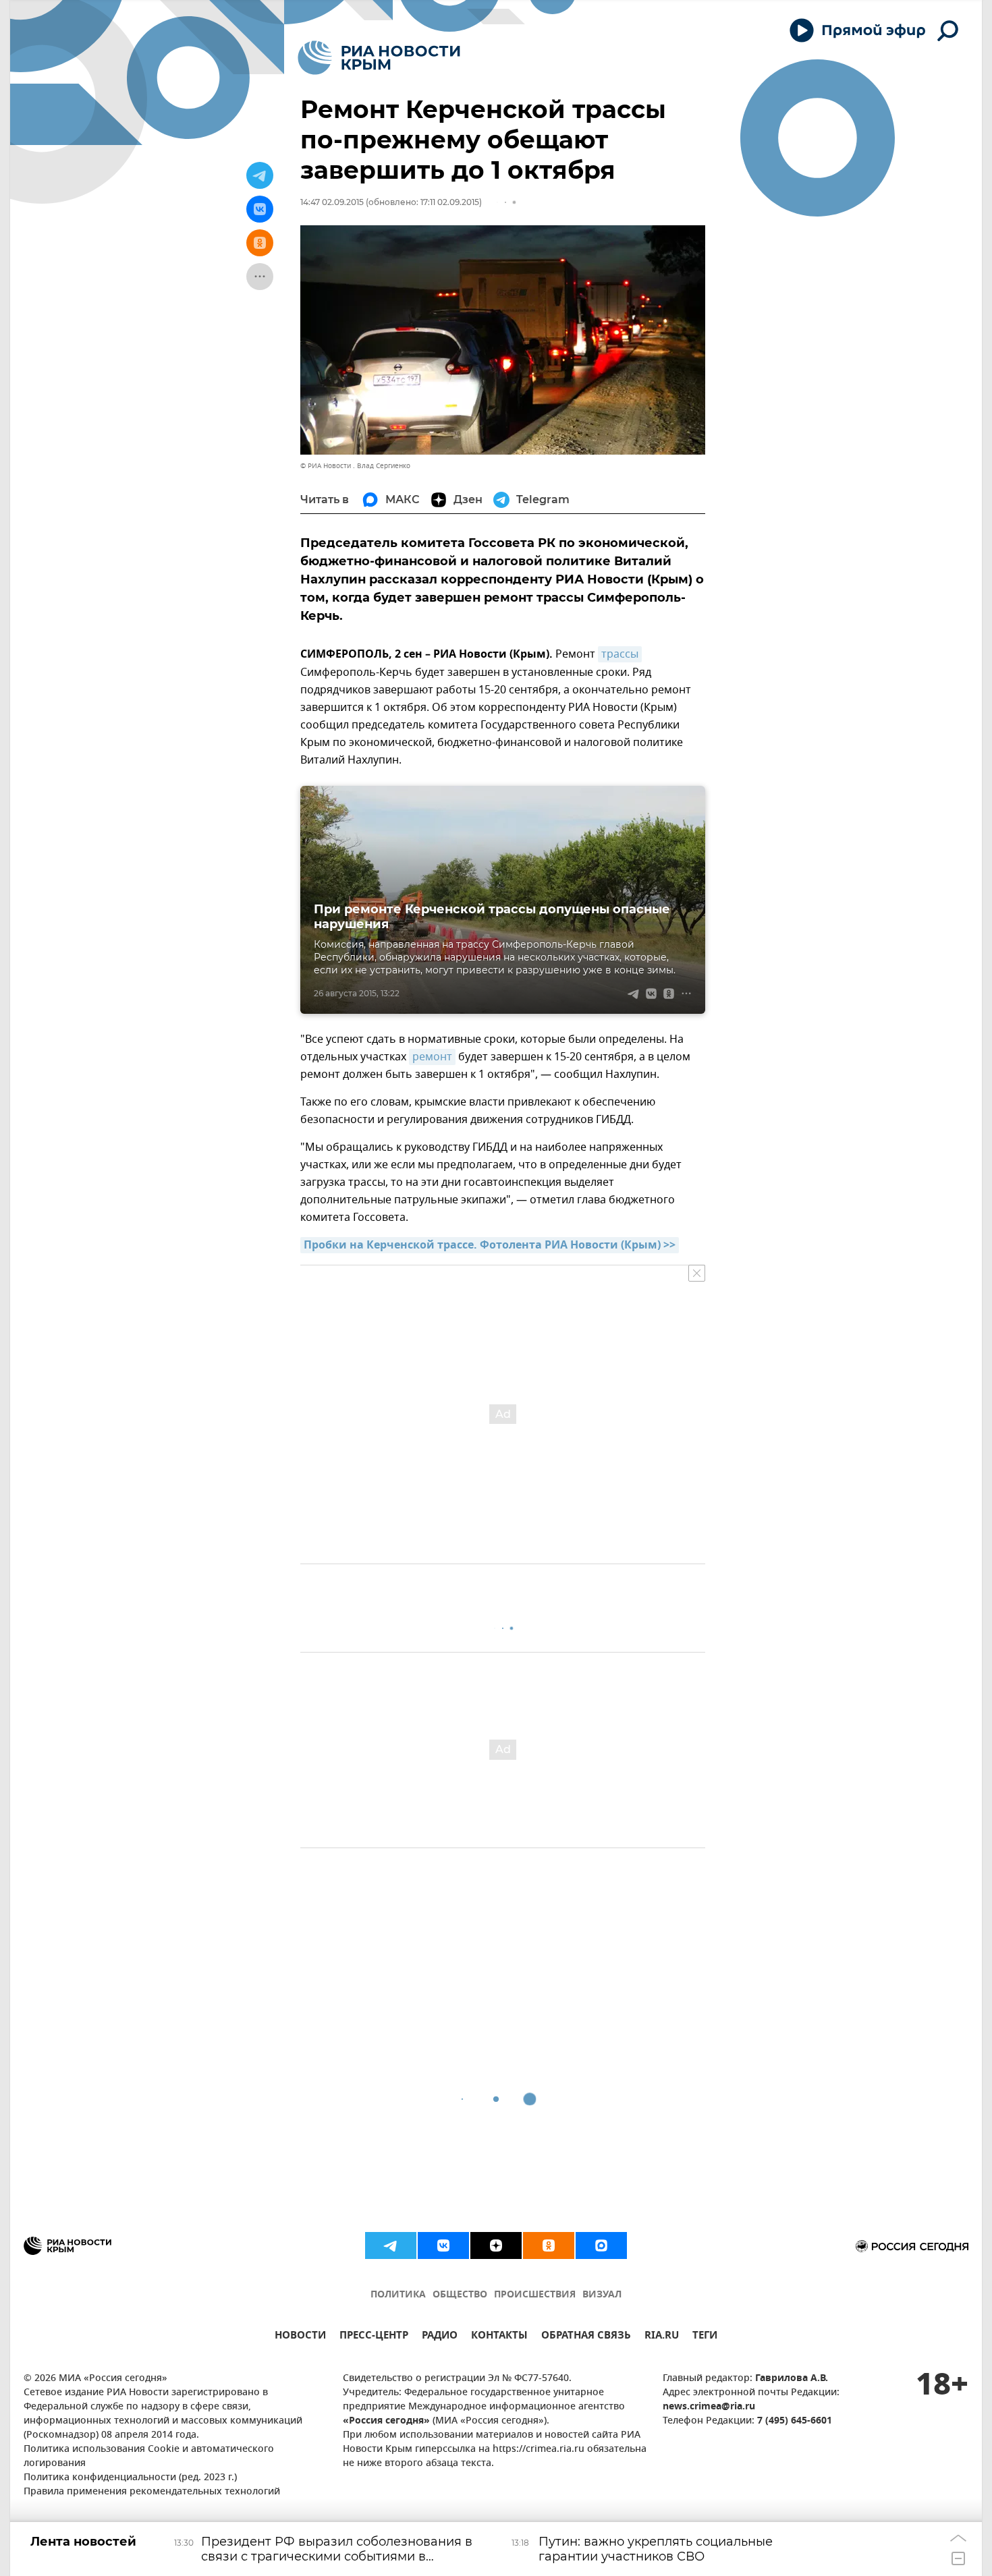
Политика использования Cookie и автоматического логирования (149, 2457)
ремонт (432, 1057)
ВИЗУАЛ (602, 2295)
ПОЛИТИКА (398, 2295)
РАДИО (440, 2337)
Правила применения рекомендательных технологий (152, 2492)
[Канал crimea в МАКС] (601, 2245)
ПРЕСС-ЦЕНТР (374, 2337)
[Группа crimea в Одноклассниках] (549, 2245)
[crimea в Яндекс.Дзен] (496, 2245)
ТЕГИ (705, 2337)
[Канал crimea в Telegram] (391, 2245)
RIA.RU (662, 2337)
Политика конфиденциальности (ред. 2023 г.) (130, 2478)
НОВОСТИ (300, 2337)
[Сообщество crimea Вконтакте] (443, 2245)
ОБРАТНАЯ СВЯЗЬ (586, 2337)
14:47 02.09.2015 (332, 202)
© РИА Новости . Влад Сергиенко (355, 466)
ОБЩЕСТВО (460, 2295)
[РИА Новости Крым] (379, 58)
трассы (620, 654)
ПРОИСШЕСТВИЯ (535, 2295)
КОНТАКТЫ (499, 2337)
